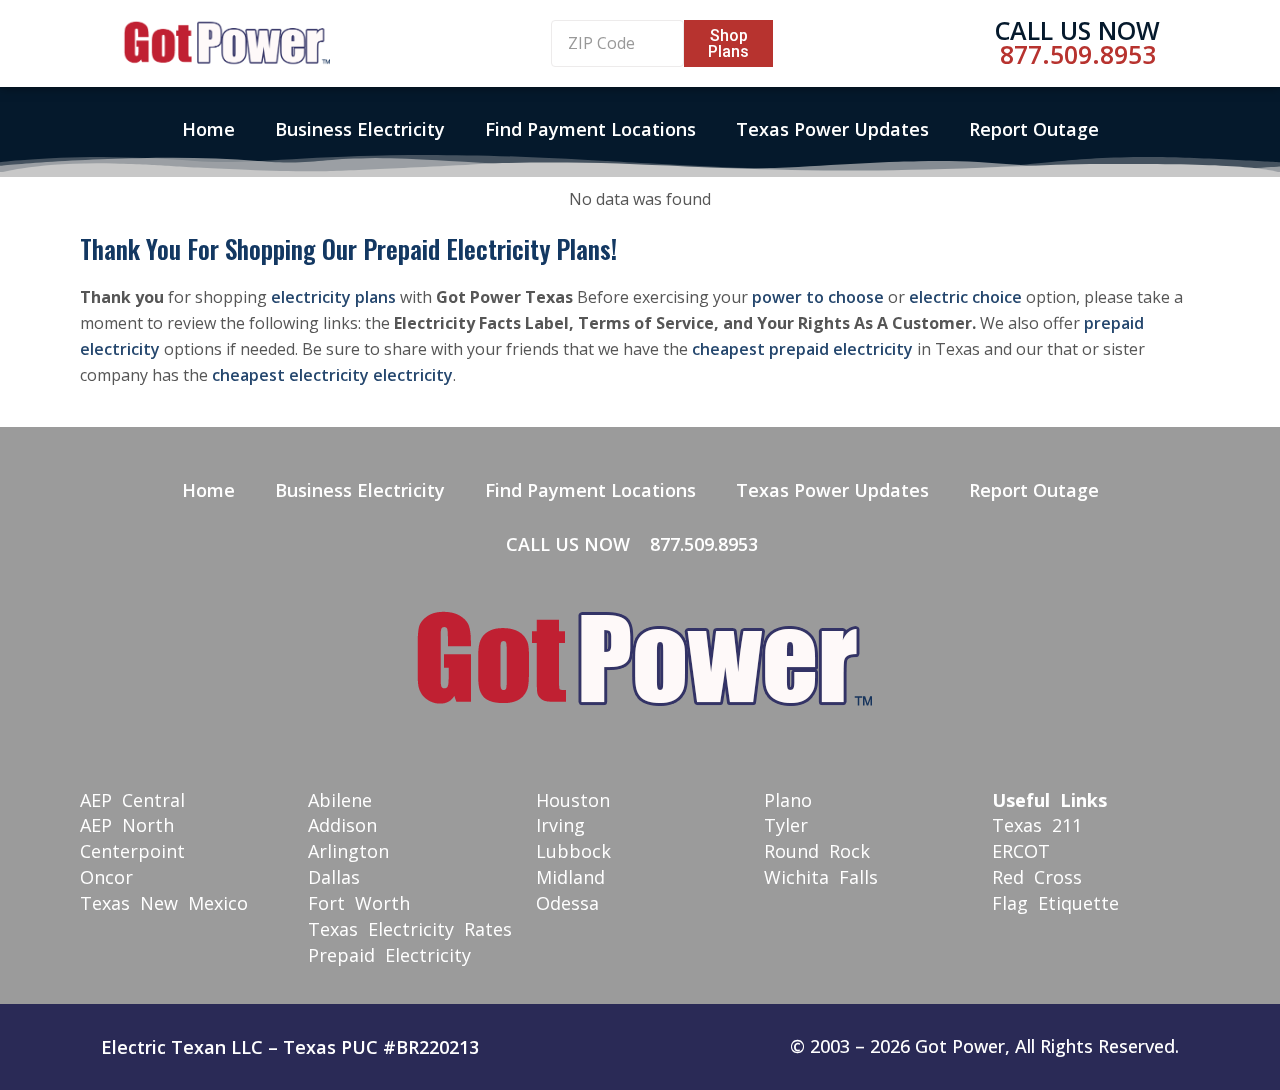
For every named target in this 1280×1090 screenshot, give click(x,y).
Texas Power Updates (832, 129)
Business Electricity (360, 129)
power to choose (818, 297)
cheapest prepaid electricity (802, 349)
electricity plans (333, 297)
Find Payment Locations (590, 129)
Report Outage (1034, 129)
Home (208, 129)
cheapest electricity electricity (332, 375)
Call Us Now (1077, 30)
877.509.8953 (1078, 54)
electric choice (965, 297)
